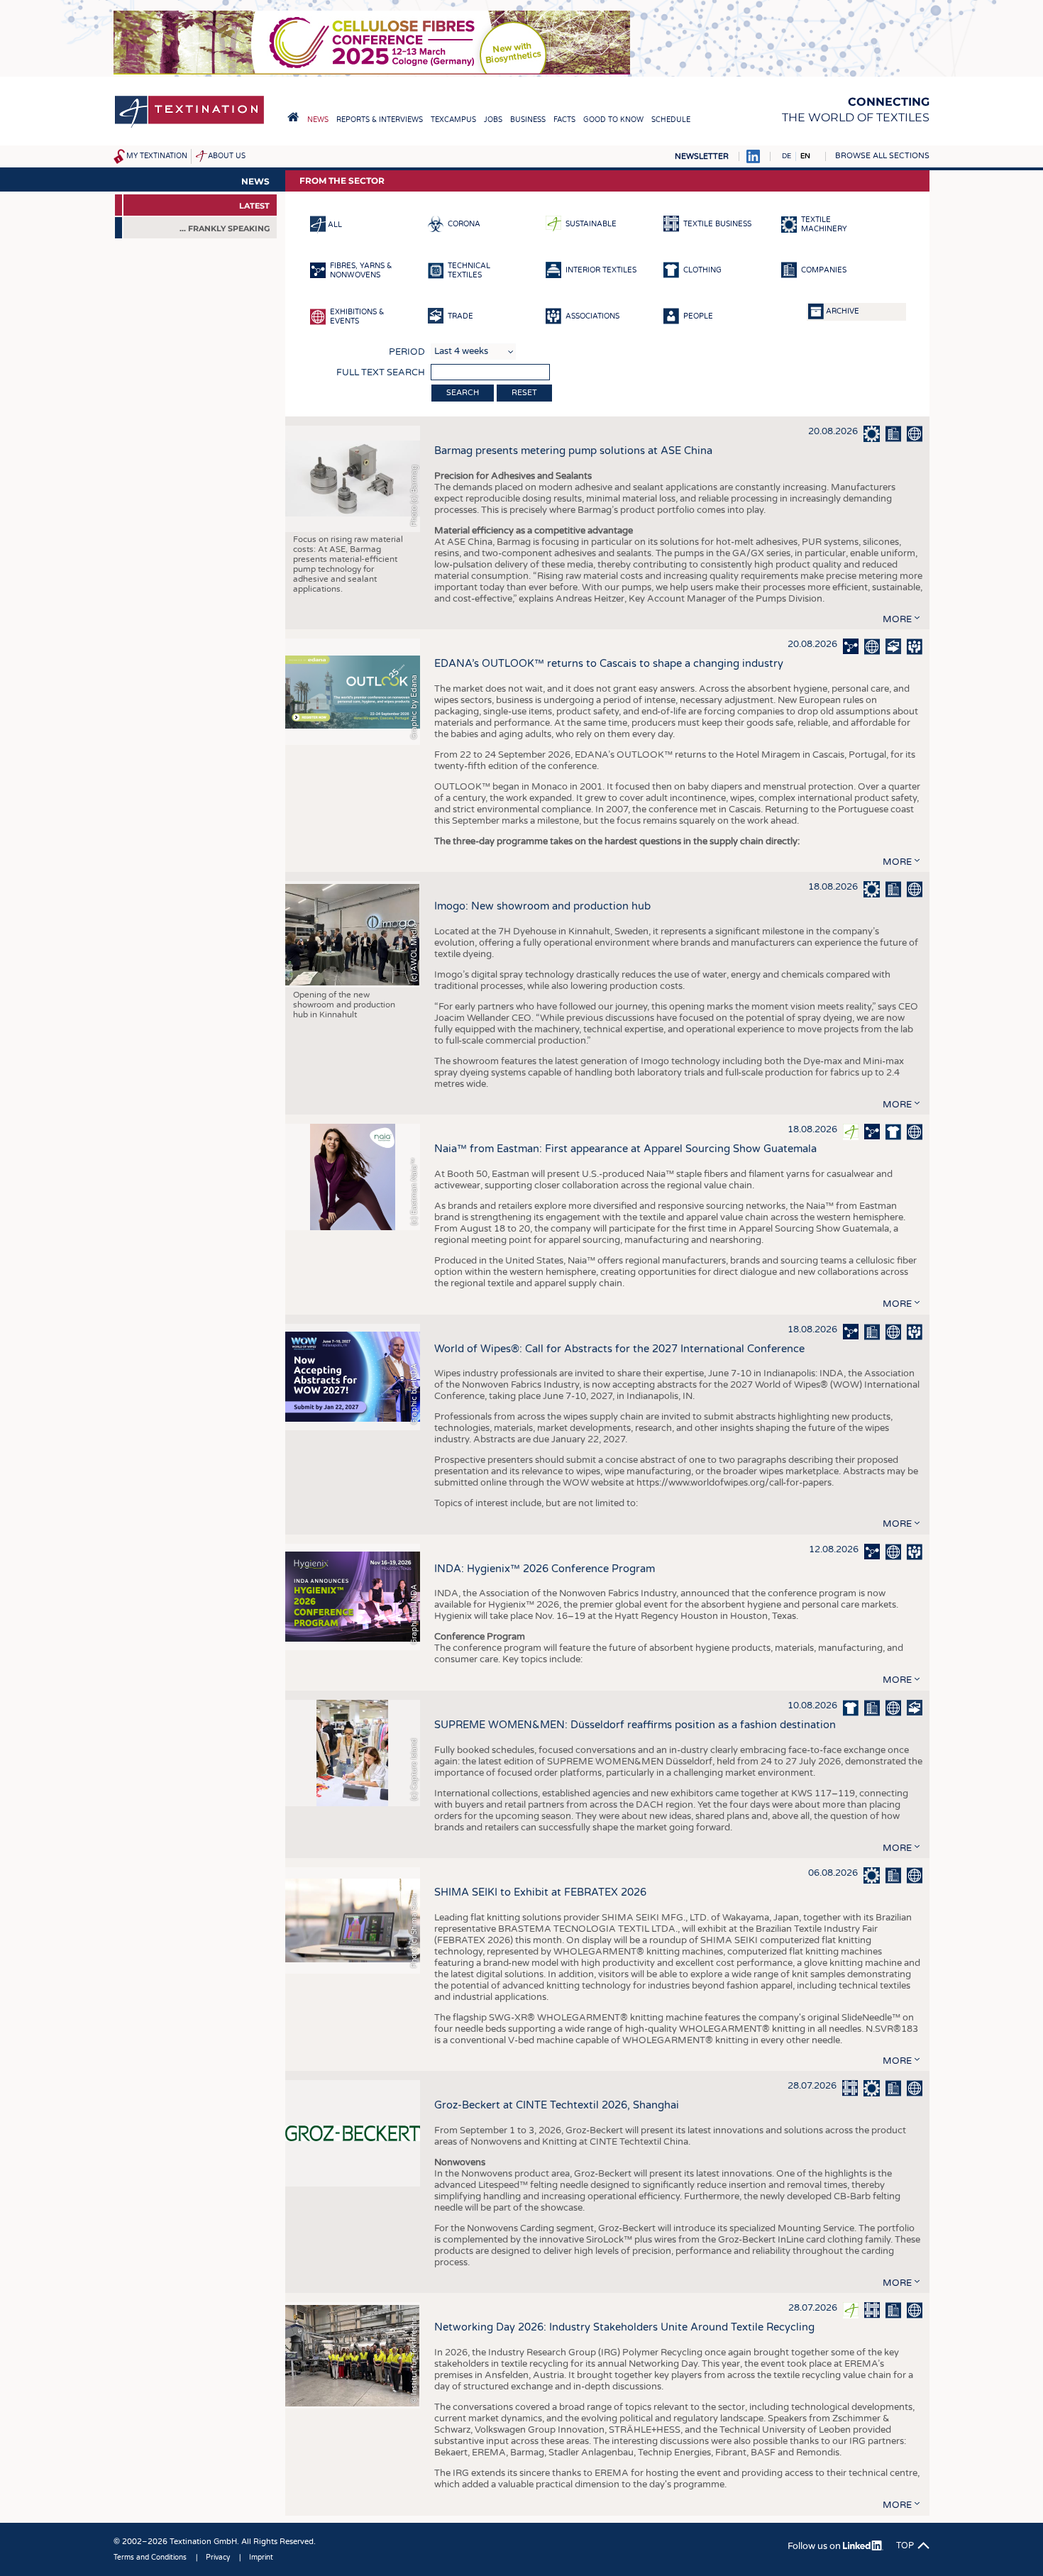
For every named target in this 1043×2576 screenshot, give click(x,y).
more (897, 619)
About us (227, 156)
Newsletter (702, 156)
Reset (524, 393)
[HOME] (293, 117)
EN (805, 156)
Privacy (218, 2558)
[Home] (189, 127)
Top (905, 2545)
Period (407, 352)
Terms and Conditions (150, 2558)
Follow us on (815, 2546)
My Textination (157, 156)
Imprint (261, 2558)
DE (787, 156)
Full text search (381, 372)
